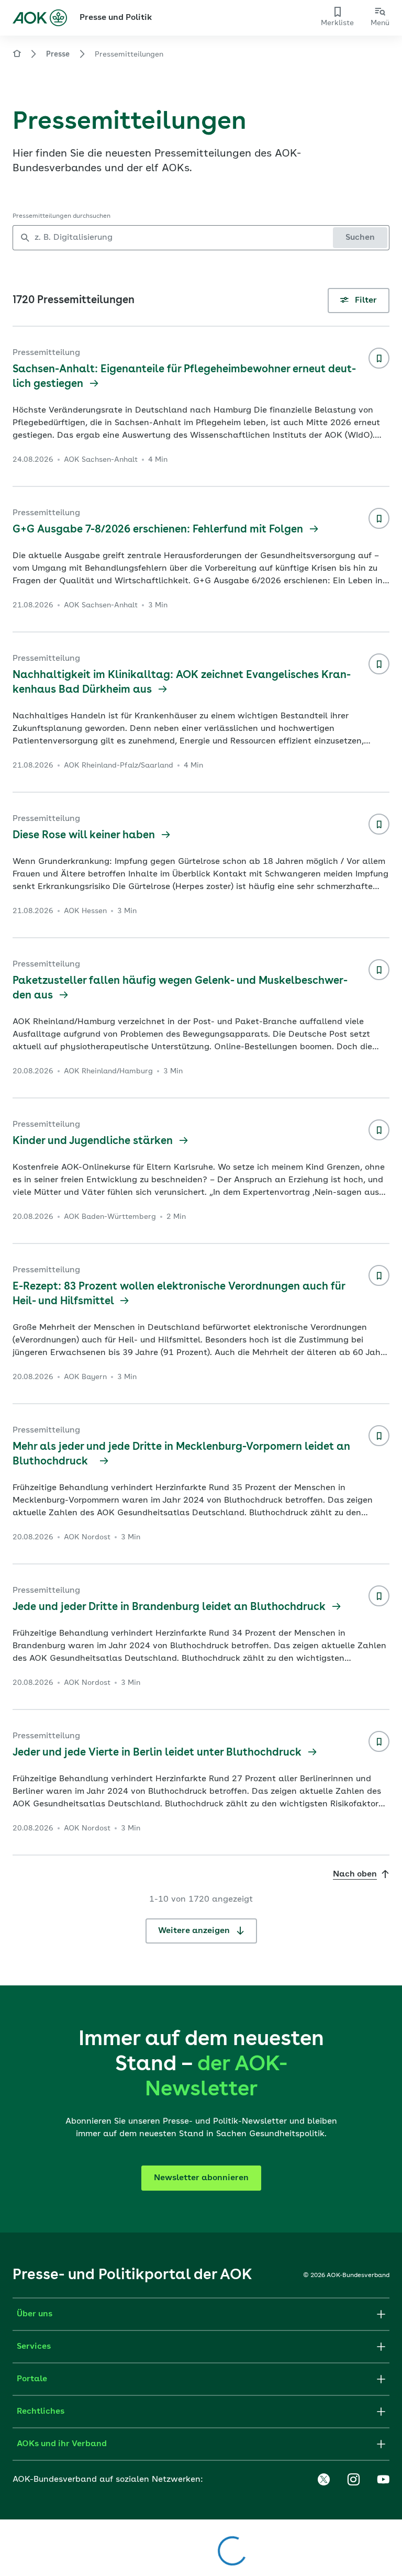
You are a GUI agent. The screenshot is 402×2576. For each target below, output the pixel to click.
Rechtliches (41, 2412)
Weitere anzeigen (195, 1931)
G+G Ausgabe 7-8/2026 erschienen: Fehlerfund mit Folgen (159, 530)
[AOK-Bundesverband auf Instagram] (353, 2480)
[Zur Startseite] (40, 18)
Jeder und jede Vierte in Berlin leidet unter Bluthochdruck (158, 1753)
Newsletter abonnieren (201, 2178)
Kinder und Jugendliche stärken (94, 1141)
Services (34, 2347)
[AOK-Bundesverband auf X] (323, 2480)
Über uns (35, 2314)
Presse (58, 54)
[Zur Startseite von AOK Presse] (17, 55)
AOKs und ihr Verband (62, 2444)
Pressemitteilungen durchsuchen (62, 216)
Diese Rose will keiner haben (85, 836)
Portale (32, 2379)
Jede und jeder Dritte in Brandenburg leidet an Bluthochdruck (170, 1607)
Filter (365, 301)
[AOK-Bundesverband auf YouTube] (383, 2480)
